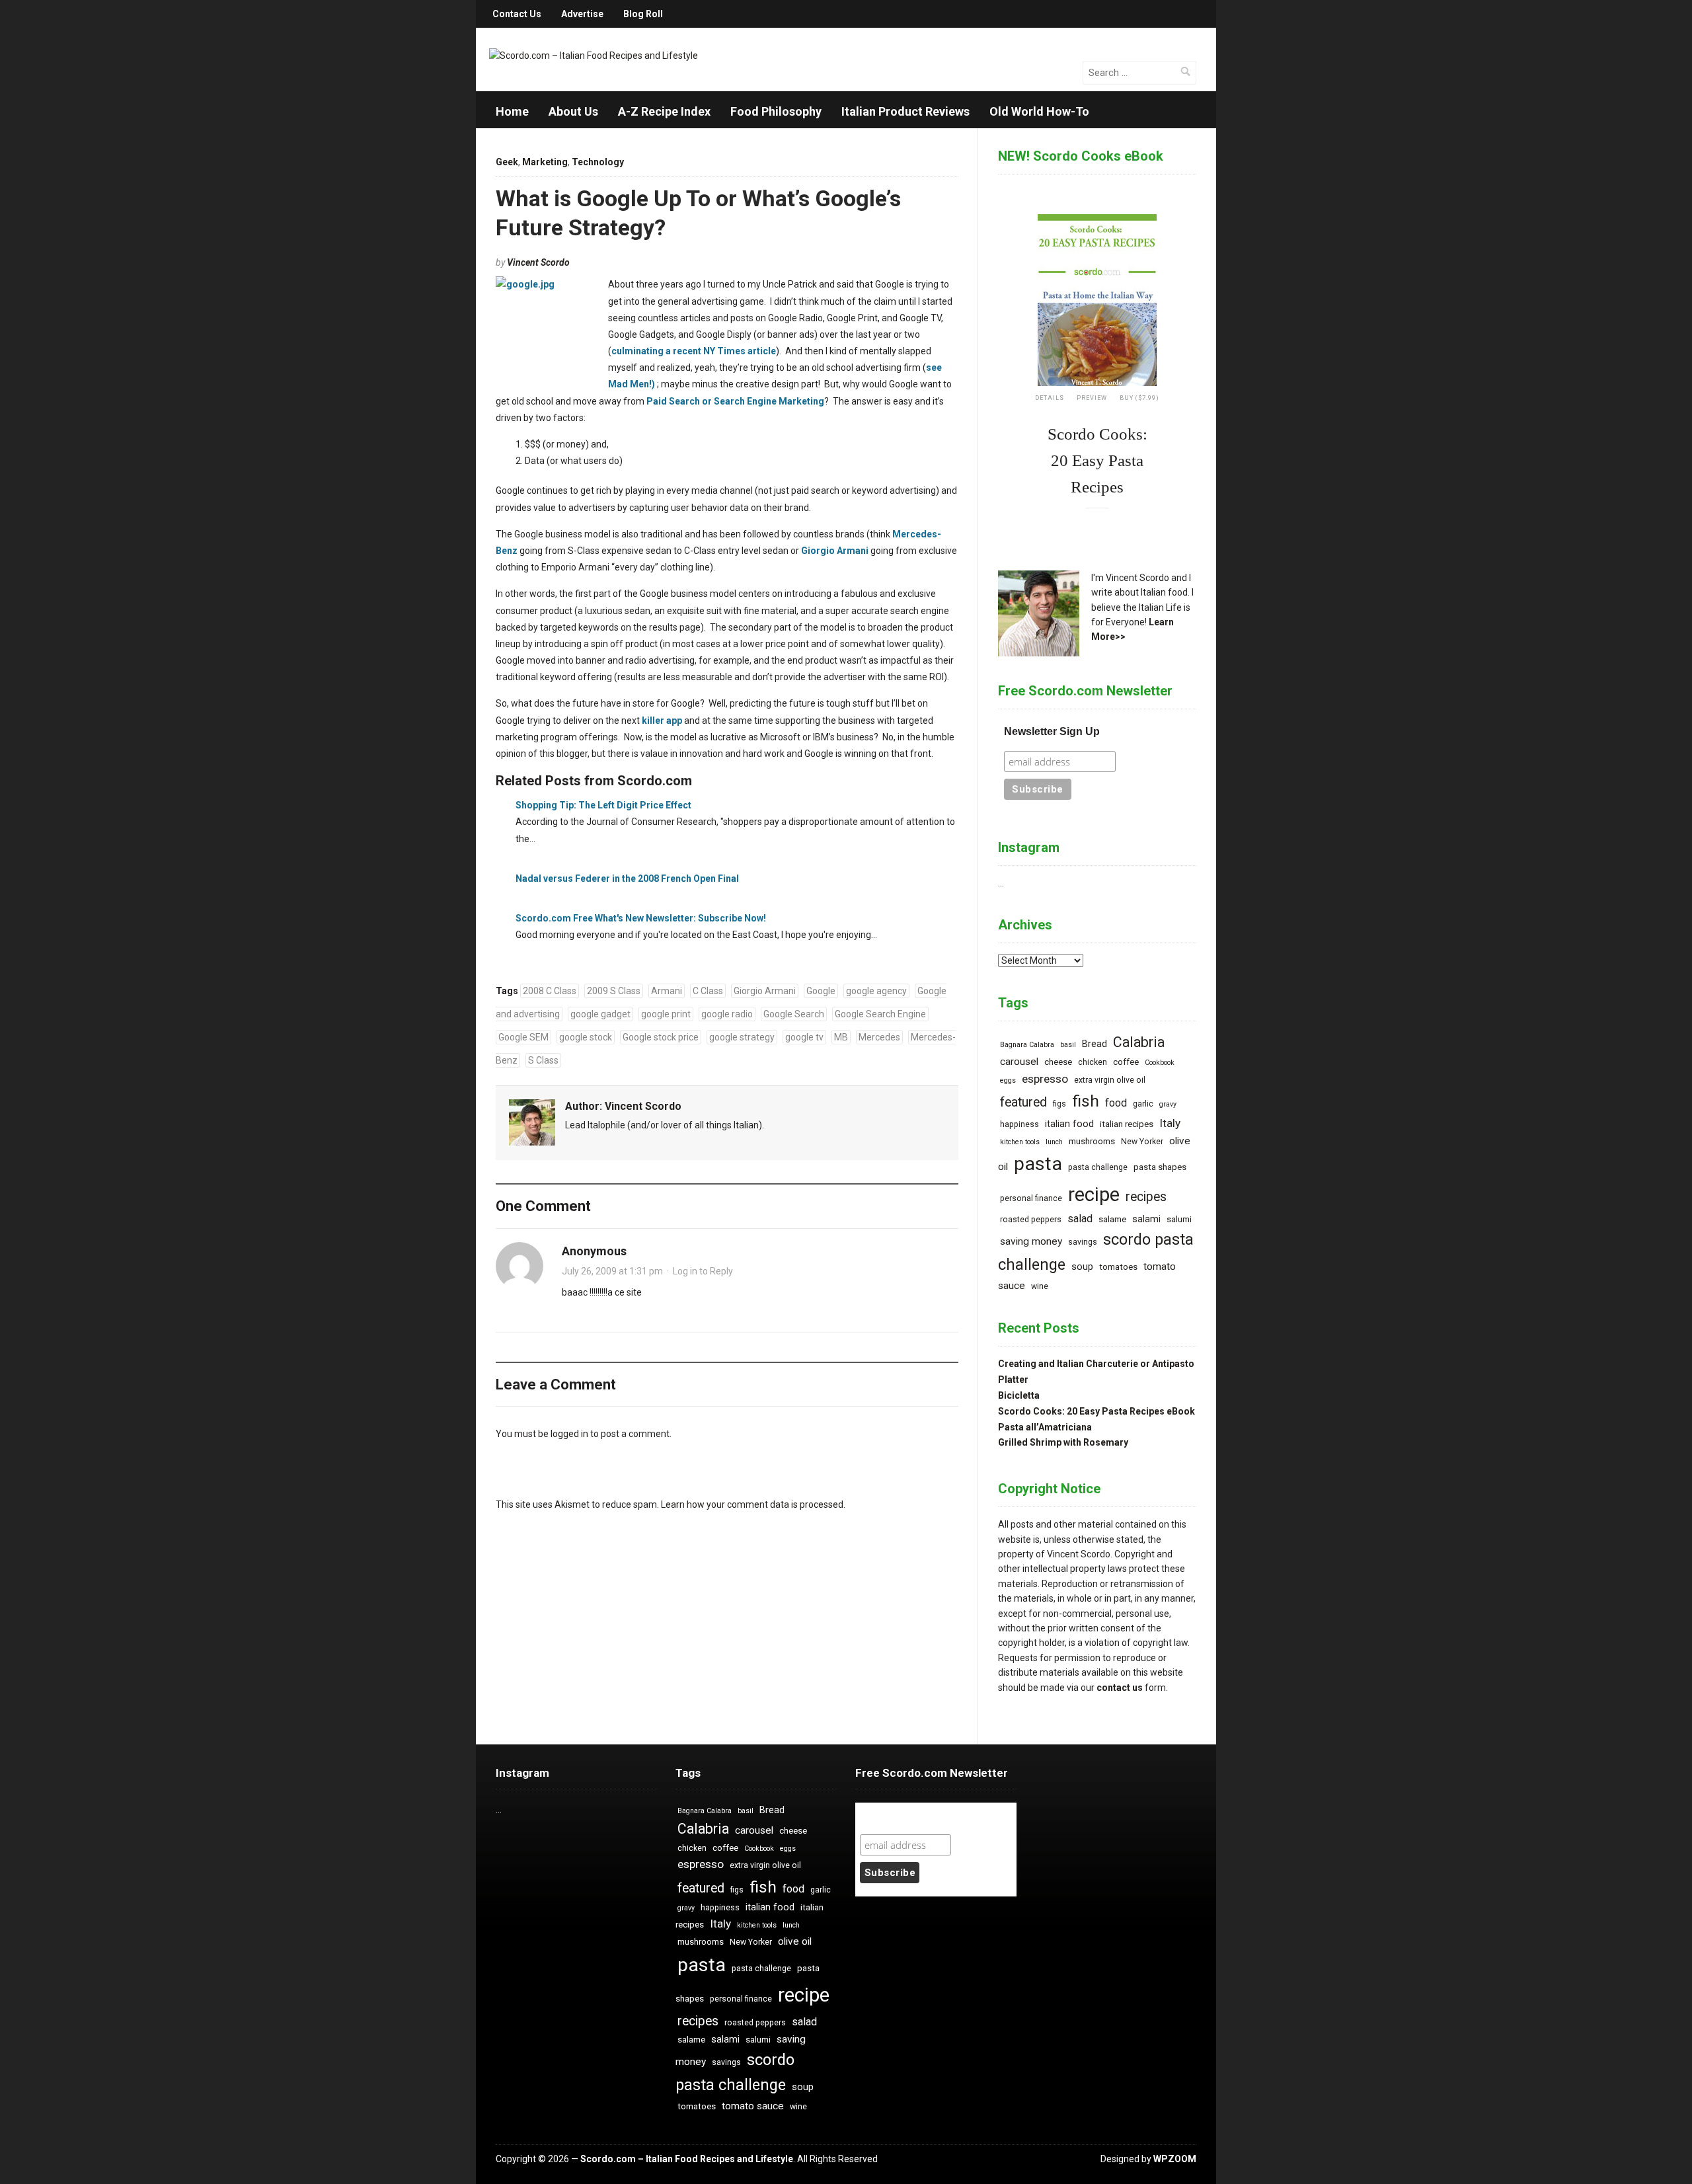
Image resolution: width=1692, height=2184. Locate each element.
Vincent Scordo (538, 262)
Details (1050, 398)
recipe (1094, 1194)
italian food (1069, 1124)
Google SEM (523, 1037)
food (1116, 1103)
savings (1083, 1242)
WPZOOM (1175, 2159)
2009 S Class (614, 991)
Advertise (582, 14)
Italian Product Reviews (905, 111)
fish (1086, 1101)
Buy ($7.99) (1139, 398)
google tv (804, 1037)
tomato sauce (753, 2106)
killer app (662, 721)
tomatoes (1118, 1267)
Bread (1095, 1044)
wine (1040, 1286)
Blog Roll (643, 14)
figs (1059, 1104)
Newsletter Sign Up (1052, 731)
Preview (1092, 398)
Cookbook (1160, 1063)
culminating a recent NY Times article (694, 351)
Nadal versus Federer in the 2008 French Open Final (627, 878)
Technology (598, 162)
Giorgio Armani (835, 551)
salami (1146, 1219)
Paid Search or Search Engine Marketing (735, 401)
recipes (1146, 1197)
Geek (507, 162)
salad (1080, 1219)
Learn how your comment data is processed (752, 1504)
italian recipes (1127, 1124)
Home (512, 111)
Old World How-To (1039, 111)
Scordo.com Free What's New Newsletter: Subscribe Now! (641, 918)
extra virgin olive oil (1110, 1080)
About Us (573, 111)
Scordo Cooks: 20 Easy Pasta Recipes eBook (1096, 1411)
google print (666, 1014)
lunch (1054, 1142)
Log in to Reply (703, 1271)
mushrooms (1092, 1141)
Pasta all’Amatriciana (1045, 1427)
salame (1112, 1219)
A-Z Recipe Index (664, 111)
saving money (1031, 1241)
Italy (1170, 1123)
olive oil (795, 1941)
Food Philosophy (776, 111)
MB (841, 1037)
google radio (727, 1014)
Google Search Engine (880, 1014)
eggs (1008, 1080)
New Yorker (1142, 1142)
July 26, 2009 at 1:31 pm (612, 1271)
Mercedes (879, 1037)
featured (1023, 1102)
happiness (1019, 1124)
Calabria (1139, 1042)
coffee (1126, 1062)
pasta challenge (1098, 1167)
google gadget (600, 1014)
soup (1082, 1267)
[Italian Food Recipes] (594, 55)
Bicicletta (1019, 1395)
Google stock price (661, 1037)
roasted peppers (1031, 1220)
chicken (1093, 1062)
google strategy (742, 1037)
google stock (586, 1037)
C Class (708, 991)
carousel (1019, 1062)
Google (821, 991)
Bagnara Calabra (1027, 1045)
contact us (1120, 1688)
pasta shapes (1160, 1167)
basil (1068, 1045)
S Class (543, 1060)
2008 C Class (550, 991)
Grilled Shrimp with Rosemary (1063, 1442)
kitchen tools (1020, 1142)
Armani (667, 991)
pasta (1038, 1164)
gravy (1168, 1104)
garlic (1143, 1104)
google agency (876, 991)
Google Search (794, 1014)
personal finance (1031, 1198)
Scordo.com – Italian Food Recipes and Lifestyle (687, 2159)
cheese (1058, 1062)
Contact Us (517, 14)
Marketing (545, 162)
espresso (1045, 1079)
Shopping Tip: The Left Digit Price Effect (603, 805)
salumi (1179, 1219)
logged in (569, 1434)
